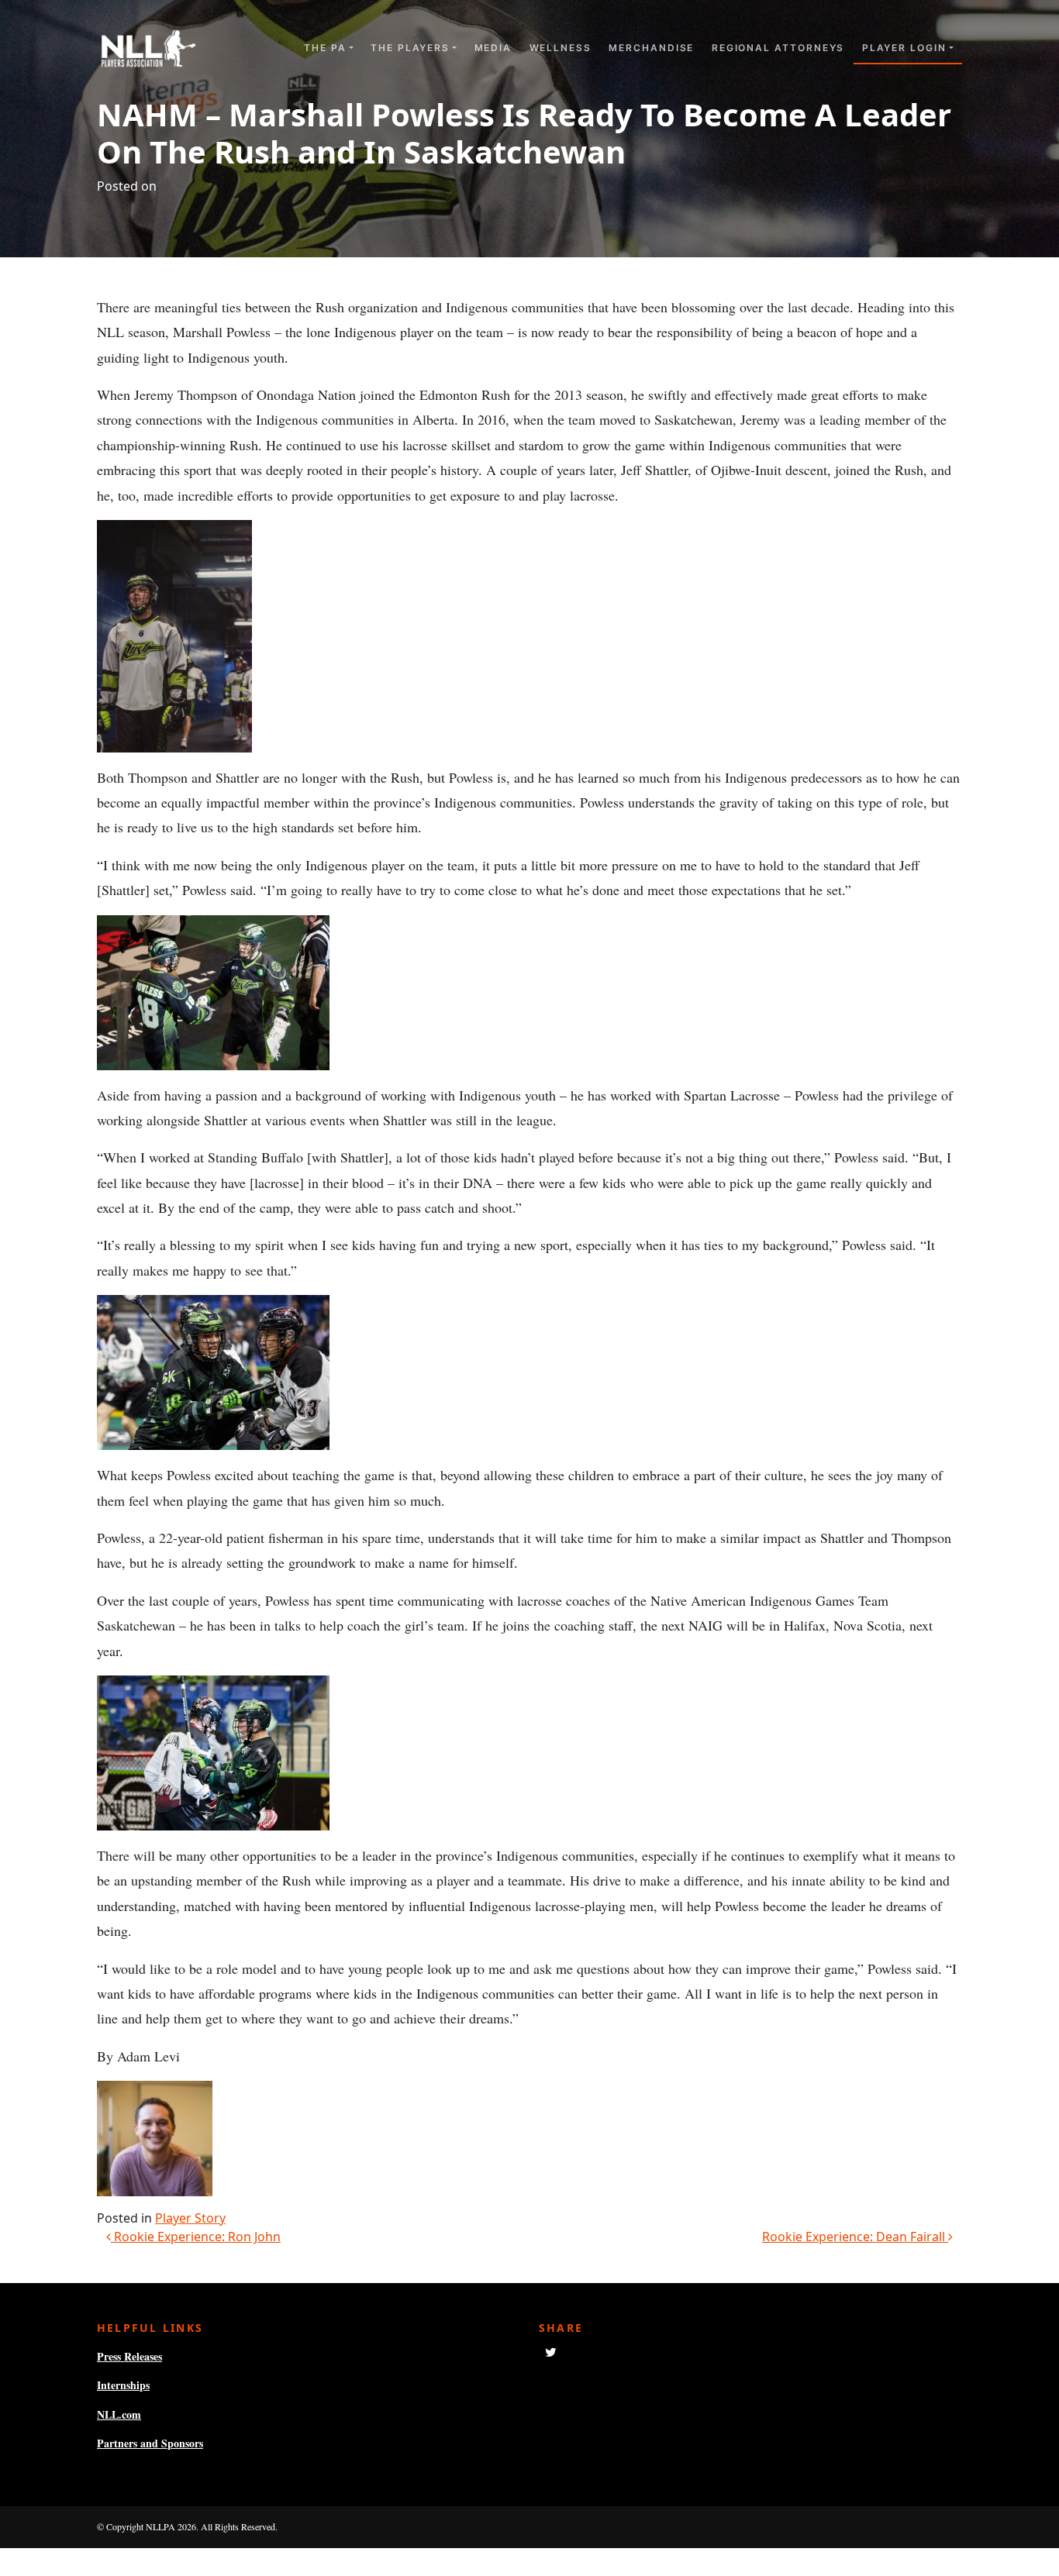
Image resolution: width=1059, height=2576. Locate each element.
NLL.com (119, 2414)
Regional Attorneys (778, 48)
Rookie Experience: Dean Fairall (855, 2237)
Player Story (190, 2218)
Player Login (904, 48)
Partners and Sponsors (150, 2443)
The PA (325, 48)
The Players (410, 48)
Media (493, 48)
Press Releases (129, 2356)
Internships (123, 2385)
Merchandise (651, 48)
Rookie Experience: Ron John (196, 2237)
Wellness (561, 48)
